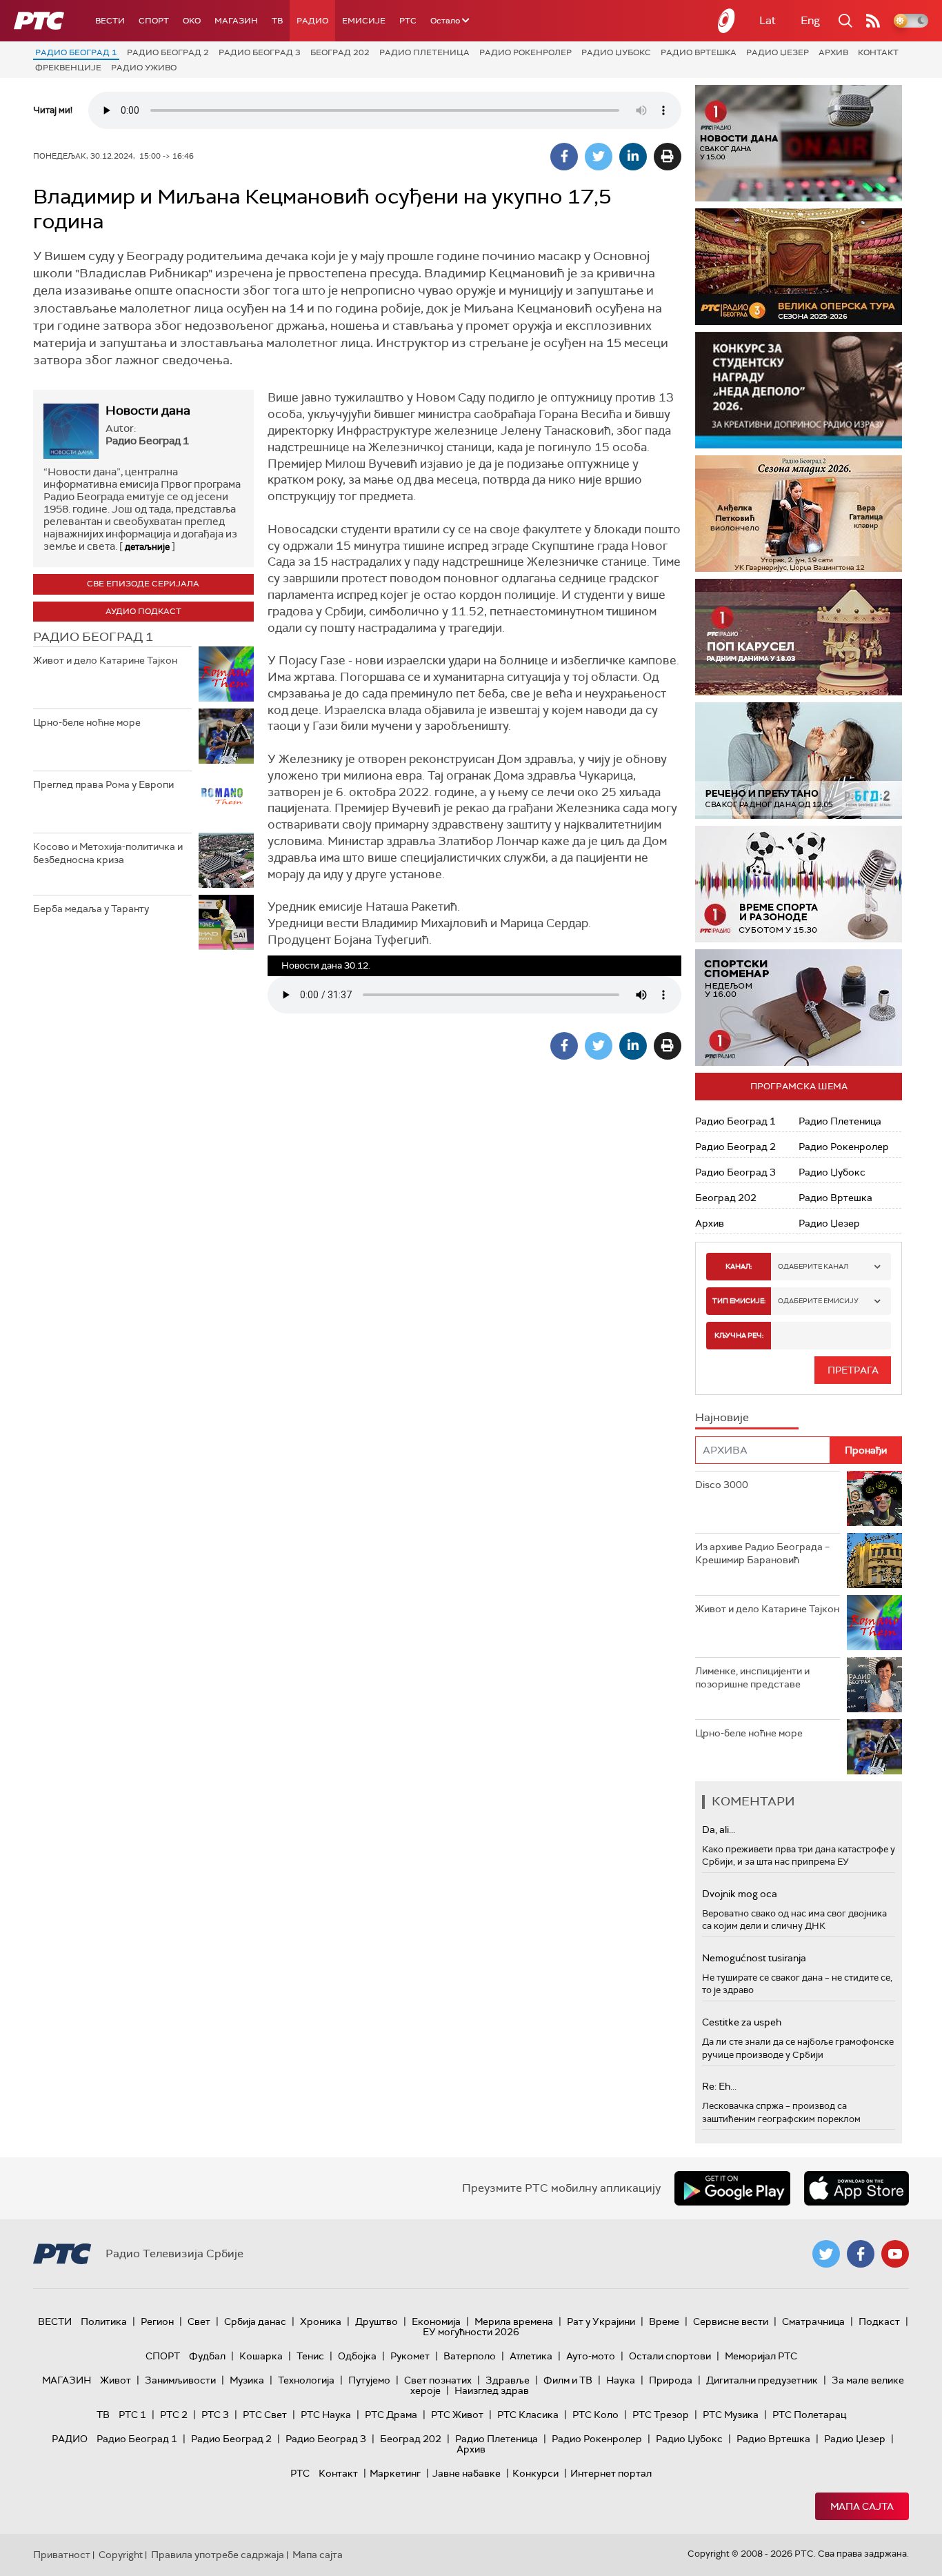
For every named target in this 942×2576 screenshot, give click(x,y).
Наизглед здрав (492, 2390)
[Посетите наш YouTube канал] (895, 2254)
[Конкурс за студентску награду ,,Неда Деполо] (799, 390)
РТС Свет (265, 2415)
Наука (621, 2380)
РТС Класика (528, 2415)
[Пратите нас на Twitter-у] (826, 2254)
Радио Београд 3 (260, 52)
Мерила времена (514, 2321)
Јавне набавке (467, 2473)
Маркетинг (395, 2473)
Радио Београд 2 (168, 52)
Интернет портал (611, 2473)
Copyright (121, 2555)
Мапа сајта (862, 2506)
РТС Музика (731, 2415)
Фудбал (207, 2356)
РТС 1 (132, 2415)
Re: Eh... (719, 2086)
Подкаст (879, 2321)
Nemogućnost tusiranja (754, 1958)
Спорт (154, 21)
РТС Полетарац (809, 2415)
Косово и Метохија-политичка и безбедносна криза (108, 853)
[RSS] (873, 21)
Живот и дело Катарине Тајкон (105, 660)
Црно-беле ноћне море (87, 722)
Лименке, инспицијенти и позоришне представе (752, 1678)
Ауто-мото (591, 2356)
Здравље (508, 2380)
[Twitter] (599, 157)
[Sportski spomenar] (799, 1008)
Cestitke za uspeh (742, 2022)
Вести (110, 21)
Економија (436, 2321)
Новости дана (148, 410)
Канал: (739, 1266)
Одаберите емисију (818, 1301)
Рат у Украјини (601, 2321)
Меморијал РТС (761, 2356)
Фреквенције (68, 68)
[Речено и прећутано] (799, 761)
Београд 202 (340, 52)
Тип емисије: (739, 1301)
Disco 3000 (722, 1485)
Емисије (364, 21)
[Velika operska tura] (799, 267)
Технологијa (306, 2380)
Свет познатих (438, 2380)
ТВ (277, 21)
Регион (157, 2321)
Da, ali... (719, 1830)
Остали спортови (670, 2356)
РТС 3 (215, 2415)
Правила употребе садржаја (218, 2555)
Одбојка (357, 2356)
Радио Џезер (778, 52)
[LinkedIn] (633, 157)
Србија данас (255, 2321)
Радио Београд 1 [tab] (93, 637)
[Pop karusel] (799, 637)
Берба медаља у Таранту (91, 909)
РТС (408, 21)
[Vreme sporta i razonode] (799, 884)
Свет (199, 2321)
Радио (312, 21)
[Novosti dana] (799, 143)
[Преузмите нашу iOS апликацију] (856, 2188)
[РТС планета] (727, 21)
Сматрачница (813, 2321)
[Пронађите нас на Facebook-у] (861, 2254)
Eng (810, 20)
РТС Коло (595, 2415)
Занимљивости (180, 2380)
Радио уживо (144, 68)
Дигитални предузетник (762, 2380)
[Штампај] (668, 157)
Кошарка (261, 2356)
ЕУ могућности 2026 (471, 2332)
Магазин (236, 21)
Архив (833, 52)
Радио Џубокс (616, 52)
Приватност (62, 2555)
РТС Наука (326, 2415)
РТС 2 (174, 2415)
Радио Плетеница (424, 52)
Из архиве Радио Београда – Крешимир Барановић (762, 1554)
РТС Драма (391, 2415)
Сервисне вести (731, 2321)
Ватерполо (470, 2356)
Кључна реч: (739, 1335)
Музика (247, 2380)
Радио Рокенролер (525, 52)
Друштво (377, 2321)
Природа (671, 2380)
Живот (116, 2380)
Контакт (878, 52)
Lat (768, 20)
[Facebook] (564, 157)
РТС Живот (457, 2415)
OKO (192, 21)
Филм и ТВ (568, 2380)
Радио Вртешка (699, 52)
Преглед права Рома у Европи (104, 784)
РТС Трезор (661, 2415)
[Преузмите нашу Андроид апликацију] (732, 2188)
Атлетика (531, 2356)
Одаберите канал (813, 1266)
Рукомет (410, 2356)
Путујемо (369, 2380)
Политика (104, 2321)
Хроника (321, 2321)
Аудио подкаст (143, 611)
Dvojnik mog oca (740, 1894)
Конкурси (535, 2473)
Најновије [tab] (722, 1417)
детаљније (147, 547)
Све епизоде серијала (143, 584)
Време (664, 2321)
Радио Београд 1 (76, 52)
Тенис (310, 2356)
